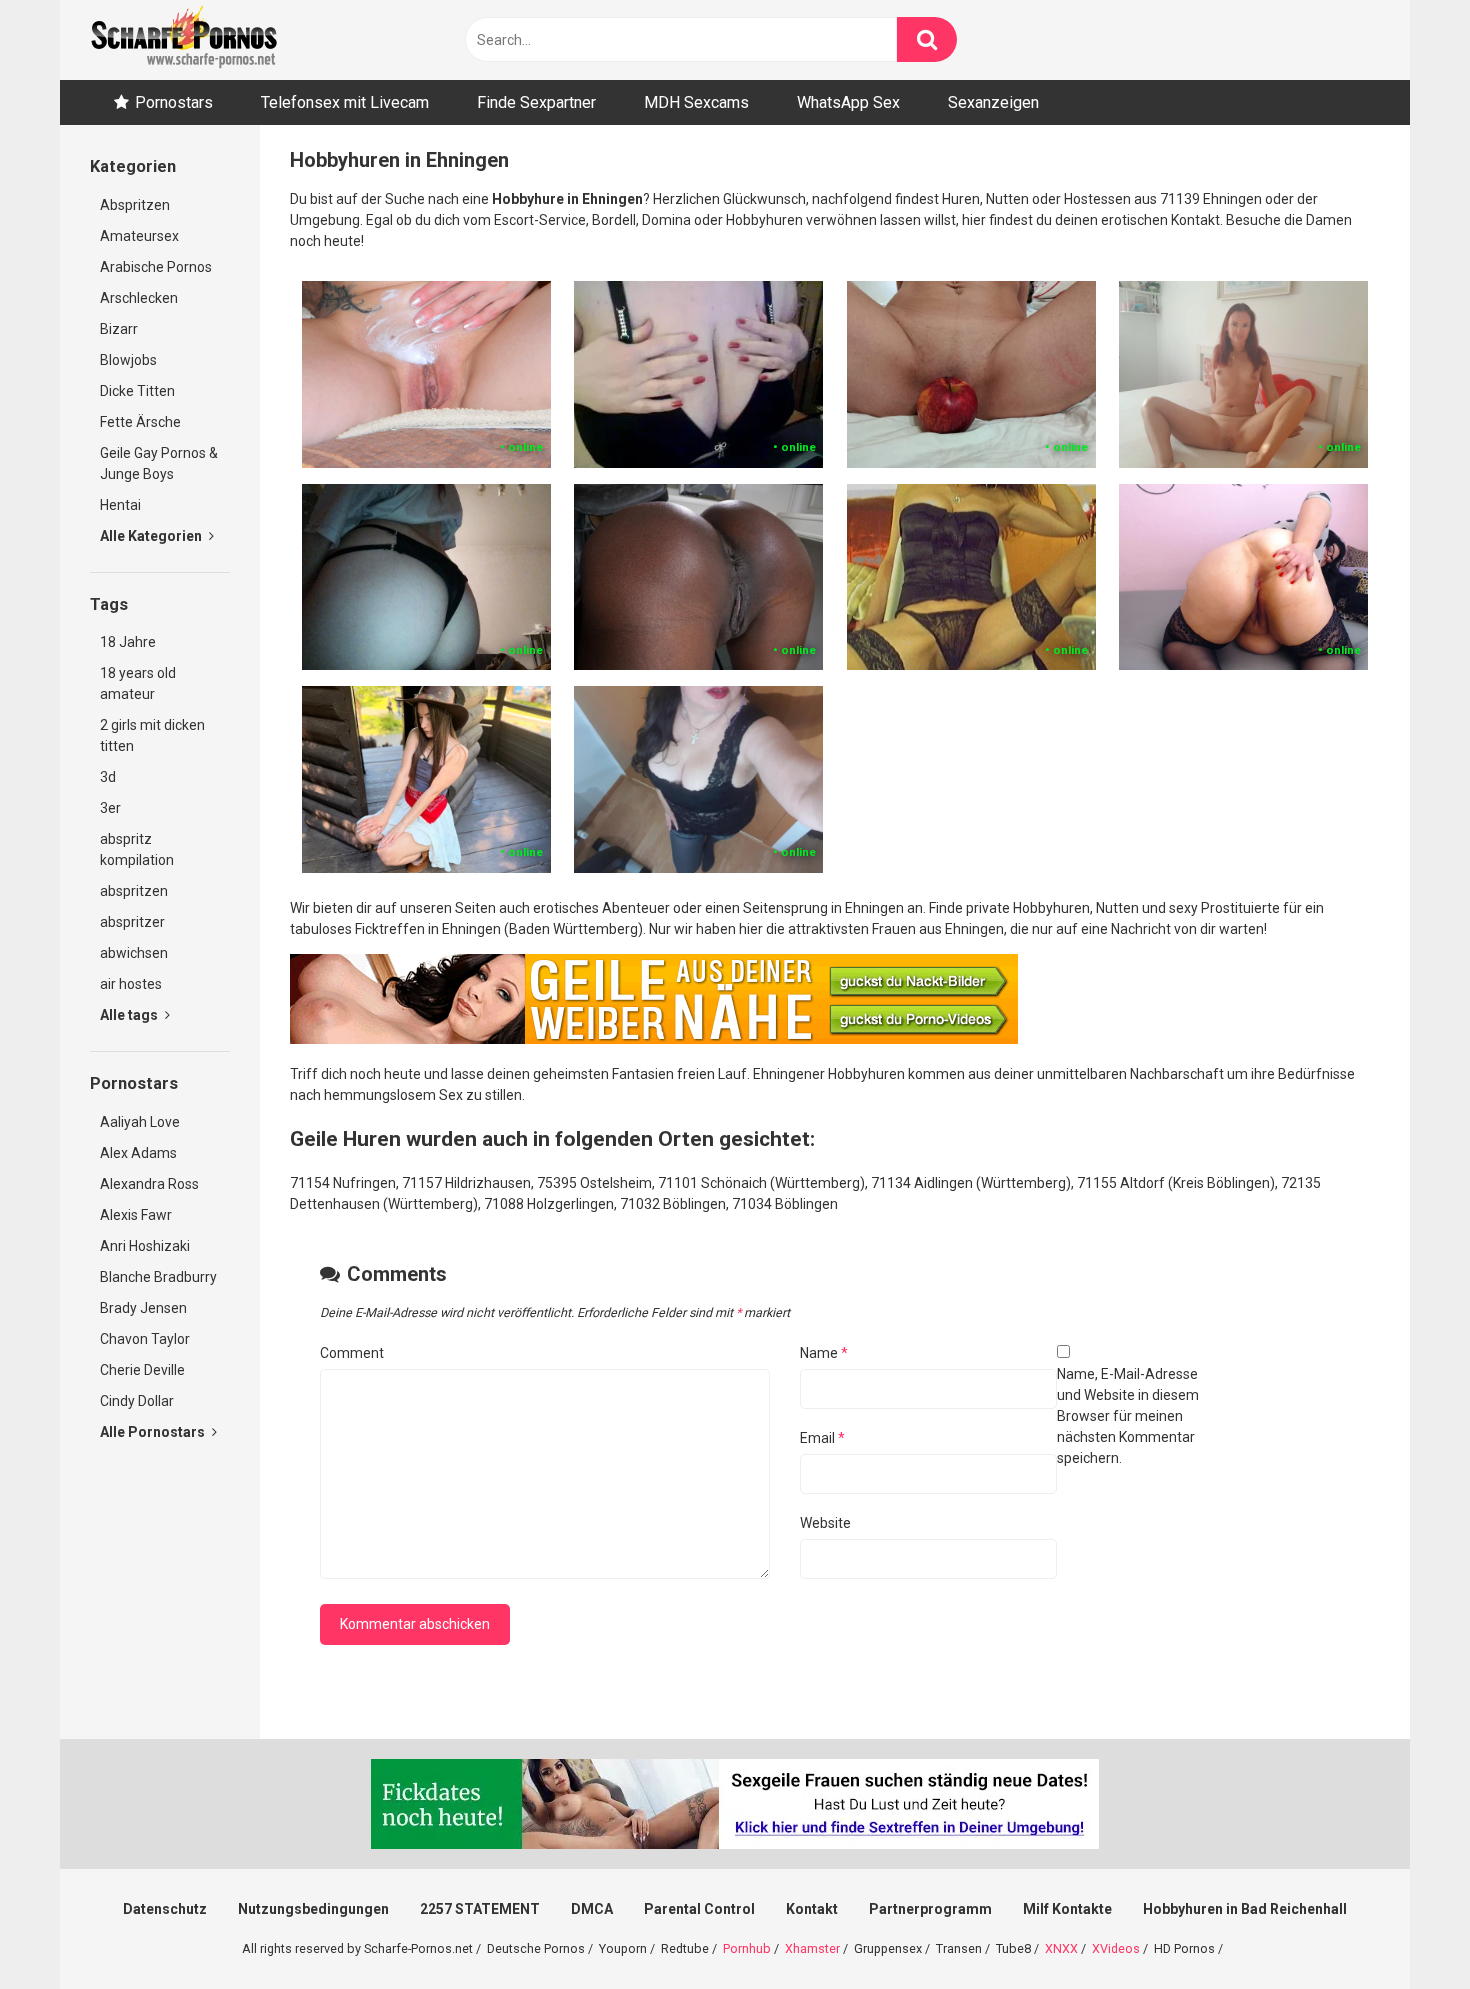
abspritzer (132, 922)
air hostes (131, 984)
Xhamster (812, 1948)
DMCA (592, 1909)
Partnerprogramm (930, 1909)
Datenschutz (165, 1909)
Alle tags (130, 1015)
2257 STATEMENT (480, 1909)
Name (824, 1353)
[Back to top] (1403, 1928)
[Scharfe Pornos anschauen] (184, 40)
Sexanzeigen (993, 102)
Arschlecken (139, 298)
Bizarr (119, 329)
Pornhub (747, 1948)
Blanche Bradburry (158, 1277)
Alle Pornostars (154, 1432)
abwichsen (134, 953)
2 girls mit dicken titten (152, 735)
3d (108, 777)
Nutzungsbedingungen (313, 1909)
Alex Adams (138, 1153)
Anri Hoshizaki (145, 1246)
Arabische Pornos (156, 267)
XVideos (1116, 1948)
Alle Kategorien (152, 536)
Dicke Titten (137, 391)
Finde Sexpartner (536, 102)
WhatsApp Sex (848, 102)
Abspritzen (135, 205)
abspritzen (134, 891)
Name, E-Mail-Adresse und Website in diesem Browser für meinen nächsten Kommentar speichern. (1128, 1416)
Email (822, 1438)
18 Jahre (128, 642)
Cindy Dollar (137, 1401)
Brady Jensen (143, 1308)
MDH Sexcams (696, 102)
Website (825, 1523)
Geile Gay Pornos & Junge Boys (159, 463)
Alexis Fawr (136, 1215)
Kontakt (812, 1909)
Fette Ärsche (140, 422)
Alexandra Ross (149, 1184)
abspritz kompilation (137, 849)
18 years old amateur (138, 683)
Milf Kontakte (1067, 1909)
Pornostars (174, 102)
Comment (352, 1353)
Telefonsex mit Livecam (345, 102)
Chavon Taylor (145, 1339)
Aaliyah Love (140, 1122)
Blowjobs (128, 360)
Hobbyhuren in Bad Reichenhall (1245, 1909)
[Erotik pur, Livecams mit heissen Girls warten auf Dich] (654, 1039)
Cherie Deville (142, 1370)
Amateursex (139, 236)
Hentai (120, 505)
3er (110, 808)
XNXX (1061, 1948)
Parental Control (699, 1909)
